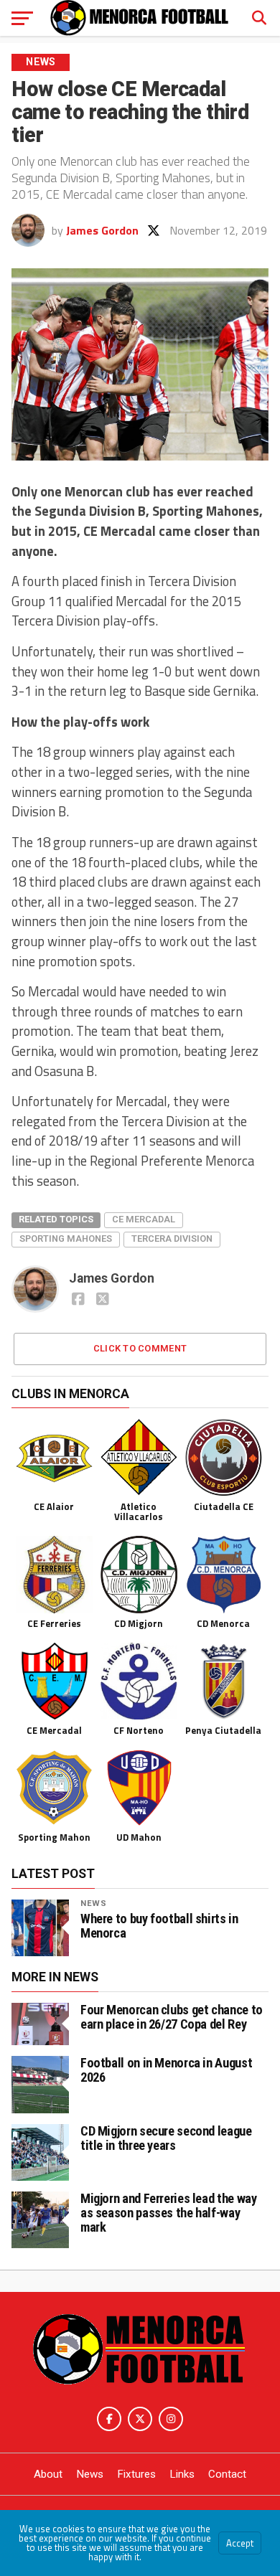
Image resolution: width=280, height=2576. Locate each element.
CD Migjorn (139, 1623)
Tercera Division (172, 1239)
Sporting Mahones (66, 1239)
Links (182, 2474)
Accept (240, 2543)
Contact (227, 2474)
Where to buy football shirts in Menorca (159, 1926)
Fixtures (136, 2474)
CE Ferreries (54, 1623)
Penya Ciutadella (223, 1730)
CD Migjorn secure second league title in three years (166, 2138)
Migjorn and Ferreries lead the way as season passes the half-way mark (169, 2213)
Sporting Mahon (54, 1837)
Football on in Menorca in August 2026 (166, 2070)
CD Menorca (223, 1623)
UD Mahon (139, 1837)
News (94, 1903)
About (48, 2474)
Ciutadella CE (224, 1506)
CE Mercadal (144, 1219)
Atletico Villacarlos (139, 1511)
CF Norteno (139, 1730)
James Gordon (102, 230)
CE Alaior (54, 1506)
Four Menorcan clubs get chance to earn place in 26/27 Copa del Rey (172, 2017)
